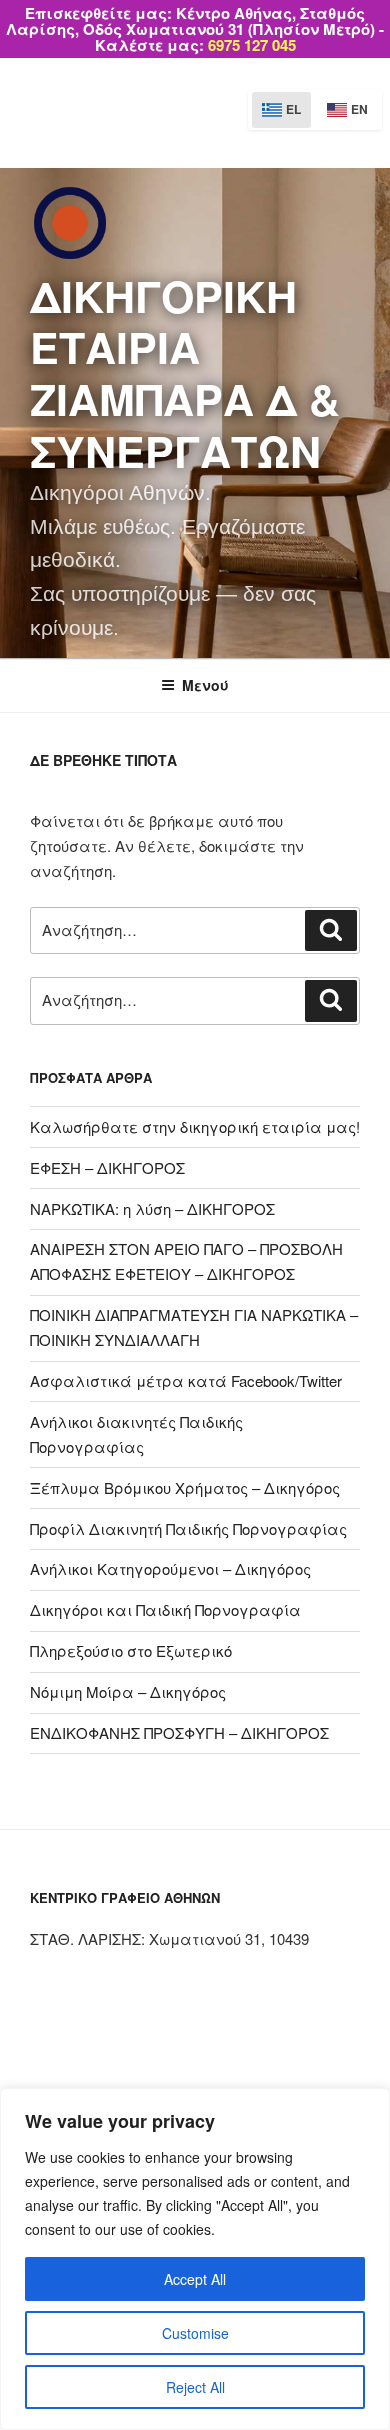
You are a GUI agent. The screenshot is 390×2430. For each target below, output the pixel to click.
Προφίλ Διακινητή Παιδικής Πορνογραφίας (188, 1528)
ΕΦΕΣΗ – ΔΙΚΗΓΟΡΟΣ (107, 1167)
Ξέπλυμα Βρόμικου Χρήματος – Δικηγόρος (185, 1487)
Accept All (195, 2279)
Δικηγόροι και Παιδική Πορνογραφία (165, 1609)
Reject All (195, 2387)
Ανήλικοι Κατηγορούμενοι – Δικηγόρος (170, 1568)
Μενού (205, 685)
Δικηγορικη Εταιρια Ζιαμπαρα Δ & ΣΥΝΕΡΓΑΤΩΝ (185, 373)
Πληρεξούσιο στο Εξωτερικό (131, 1650)
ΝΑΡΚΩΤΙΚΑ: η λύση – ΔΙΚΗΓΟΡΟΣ (152, 1208)
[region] (195, 2259)
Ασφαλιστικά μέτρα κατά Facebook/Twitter (186, 1380)
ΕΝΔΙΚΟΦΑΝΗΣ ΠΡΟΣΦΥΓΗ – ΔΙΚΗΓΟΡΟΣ (179, 1732)
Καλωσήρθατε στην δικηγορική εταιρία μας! (195, 1126)
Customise (195, 2333)
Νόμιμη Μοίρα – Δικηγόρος (128, 1691)
